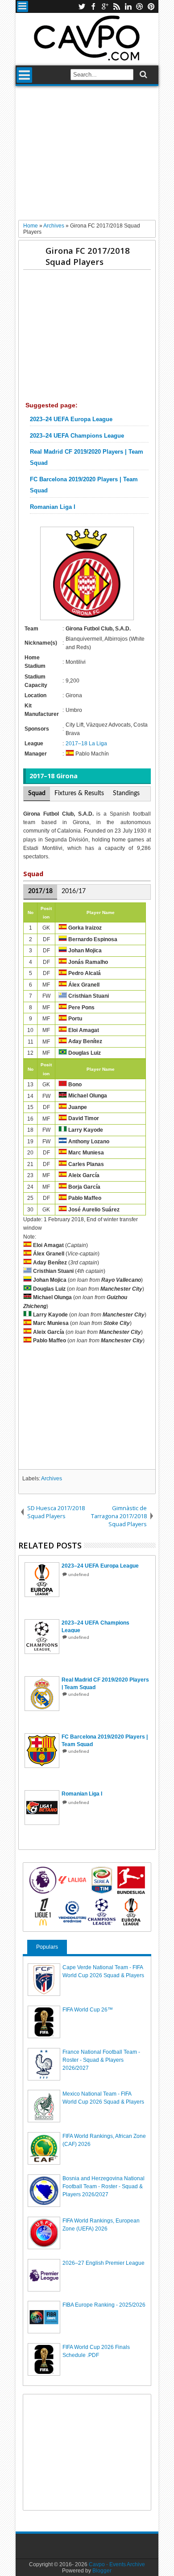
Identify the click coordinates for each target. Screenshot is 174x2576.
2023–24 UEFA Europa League (71, 419)
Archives (52, 1479)
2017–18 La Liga (86, 744)
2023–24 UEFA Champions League (77, 436)
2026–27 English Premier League (104, 2263)
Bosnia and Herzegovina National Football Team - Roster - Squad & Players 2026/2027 (104, 2186)
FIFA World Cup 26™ (88, 2010)
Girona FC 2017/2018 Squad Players (88, 256)
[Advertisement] (87, 156)
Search (143, 75)
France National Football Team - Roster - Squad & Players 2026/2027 (101, 2060)
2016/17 (74, 891)
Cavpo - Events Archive (117, 2564)
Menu (23, 6)
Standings (126, 793)
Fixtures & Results (79, 793)
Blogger (102, 2571)
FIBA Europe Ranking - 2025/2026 (104, 2305)
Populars (47, 1947)
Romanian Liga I (53, 507)
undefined (79, 1574)
